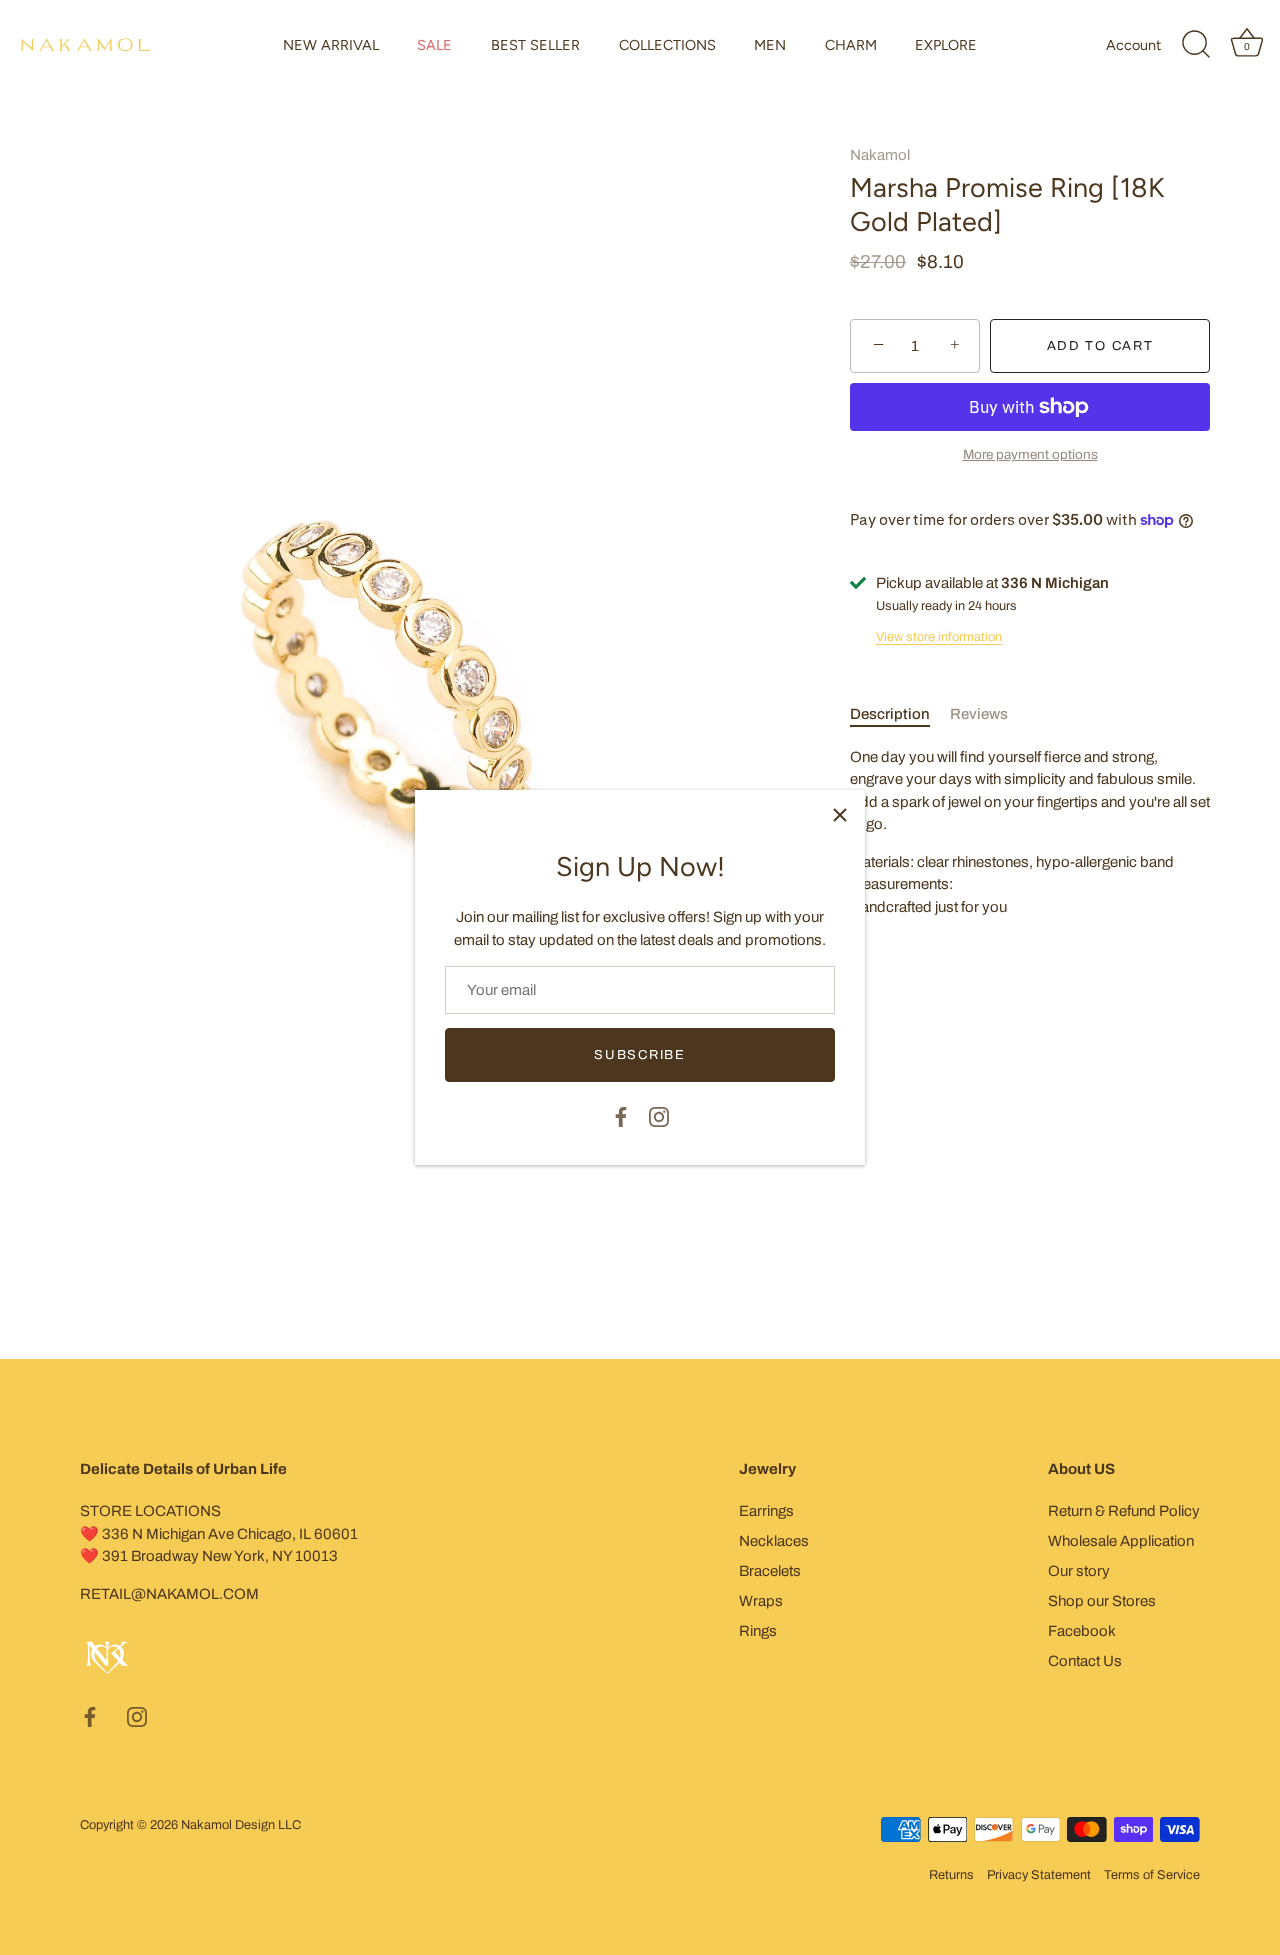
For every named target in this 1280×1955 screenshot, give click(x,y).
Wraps (761, 1601)
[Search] (1196, 45)
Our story (1079, 1571)
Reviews (979, 714)
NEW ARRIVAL (331, 45)
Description (890, 714)
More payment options (1030, 454)
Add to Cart (1100, 346)
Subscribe (639, 1055)
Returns (951, 1875)
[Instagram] (659, 1116)
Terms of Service (1152, 1875)
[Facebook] (621, 1116)
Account (1133, 45)
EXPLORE (946, 45)
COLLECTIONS (667, 45)
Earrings (766, 1511)
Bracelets (770, 1571)
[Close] (840, 815)
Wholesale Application (1121, 1541)
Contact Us (1085, 1661)
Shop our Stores (1102, 1601)
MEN (770, 45)
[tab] (900, 714)
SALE (434, 45)
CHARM (851, 45)
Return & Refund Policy (1124, 1511)
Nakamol (880, 155)
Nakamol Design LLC (241, 1825)
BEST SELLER (535, 45)
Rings (758, 1631)
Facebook (1082, 1631)
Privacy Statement (1039, 1875)
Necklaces (774, 1541)
